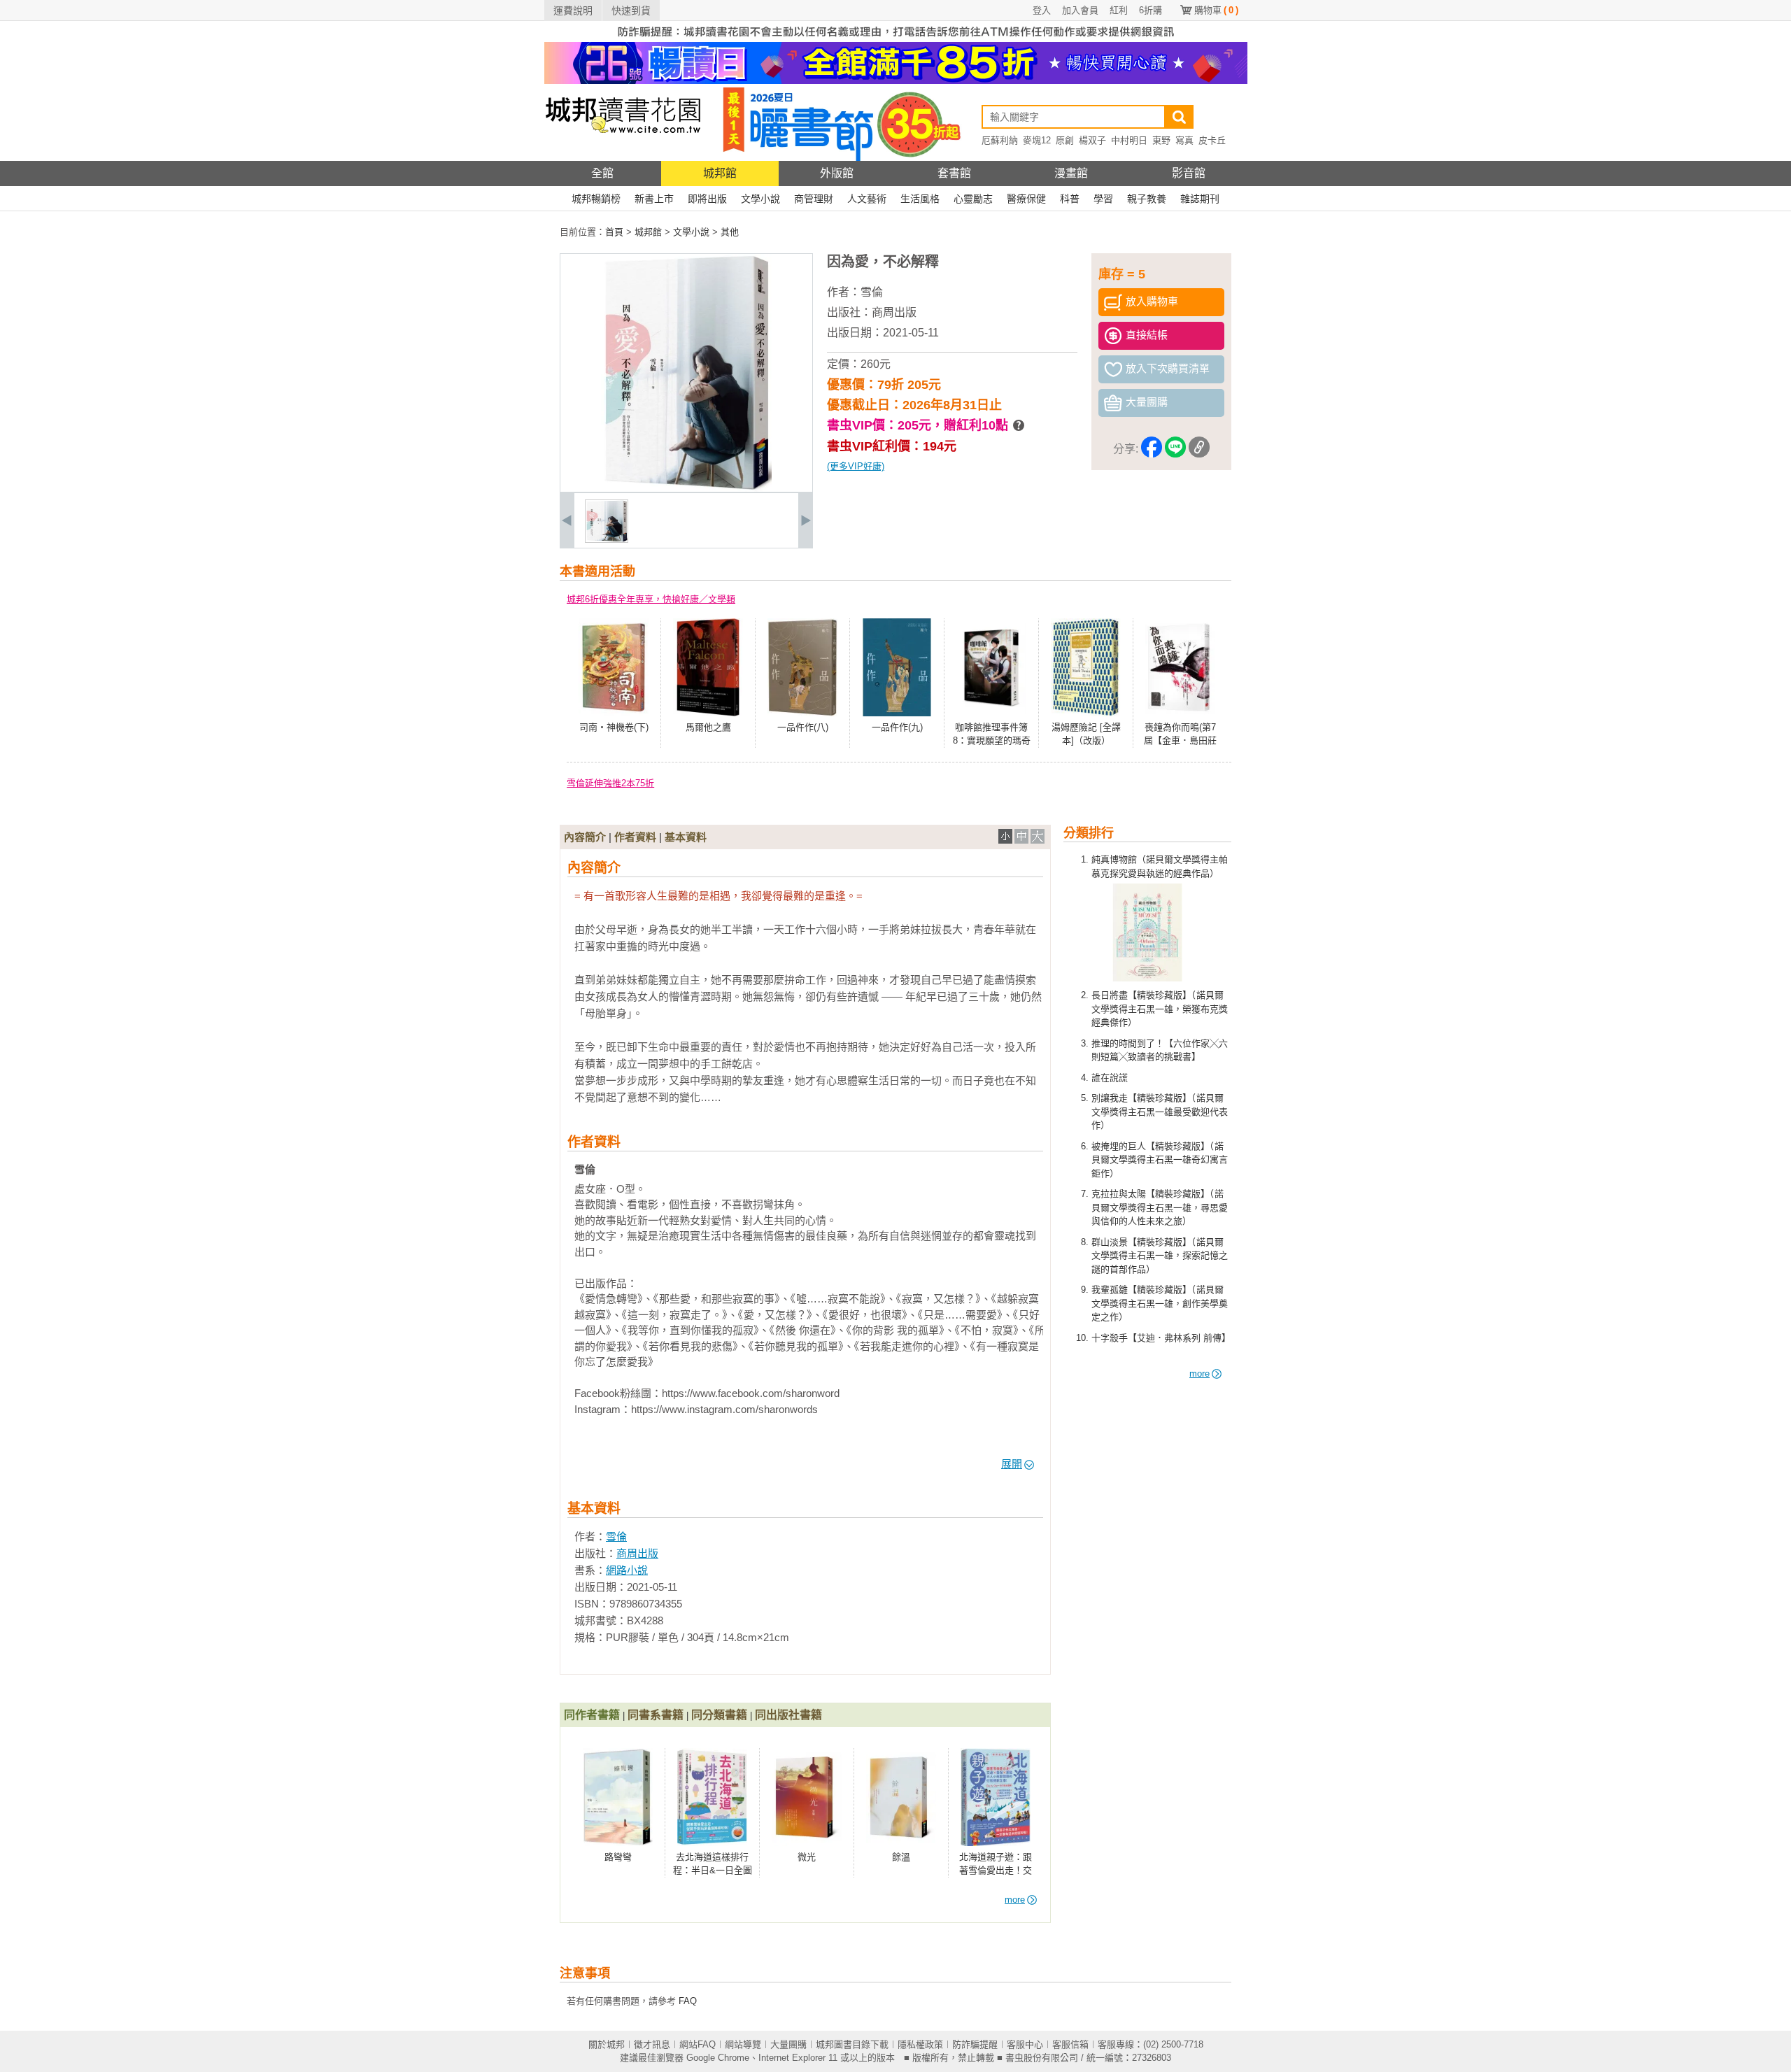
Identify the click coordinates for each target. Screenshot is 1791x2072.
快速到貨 (631, 10)
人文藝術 (867, 199)
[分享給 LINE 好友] (1175, 449)
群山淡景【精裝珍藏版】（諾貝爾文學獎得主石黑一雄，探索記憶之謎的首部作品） (1160, 1256)
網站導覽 (743, 2044)
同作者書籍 (592, 1715)
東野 (1161, 140)
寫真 (1184, 140)
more (1199, 1374)
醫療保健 (1026, 199)
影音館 (1189, 173)
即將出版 (707, 199)
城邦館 (720, 173)
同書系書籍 (656, 1715)
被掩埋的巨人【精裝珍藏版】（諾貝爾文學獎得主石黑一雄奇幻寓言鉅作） (1160, 1160)
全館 (602, 173)
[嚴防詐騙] (896, 39)
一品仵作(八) (803, 727)
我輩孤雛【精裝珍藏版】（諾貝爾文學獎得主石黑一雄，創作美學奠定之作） (1160, 1303)
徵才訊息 (652, 2044)
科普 (1070, 199)
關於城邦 (607, 2044)
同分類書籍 (719, 1715)
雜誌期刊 (1200, 199)
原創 (1065, 140)
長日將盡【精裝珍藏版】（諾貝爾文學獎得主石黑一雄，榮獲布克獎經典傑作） (1160, 1009)
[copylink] (1199, 449)
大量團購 (788, 2044)
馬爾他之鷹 (708, 727)
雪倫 (872, 292)
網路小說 (627, 1570)
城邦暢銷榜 (596, 199)
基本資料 (686, 837)
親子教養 (1147, 199)
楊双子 (1092, 140)
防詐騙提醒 (975, 2044)
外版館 (837, 173)
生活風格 (920, 199)
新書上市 (654, 199)
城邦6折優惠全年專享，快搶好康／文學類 (651, 599)
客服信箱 (1070, 2044)
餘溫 (901, 1857)
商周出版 (894, 312)
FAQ (688, 2001)
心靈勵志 (973, 199)
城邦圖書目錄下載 (852, 2044)
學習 (1103, 199)
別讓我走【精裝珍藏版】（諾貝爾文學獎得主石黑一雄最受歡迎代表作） (1160, 1112)
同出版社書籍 (788, 1715)
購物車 (1216, 10)
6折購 (1151, 10)
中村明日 (1129, 140)
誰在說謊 (1110, 1078)
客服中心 (1025, 2044)
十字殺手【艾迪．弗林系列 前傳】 (1161, 1338)
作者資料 (635, 837)
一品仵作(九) (897, 727)
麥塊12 (1037, 140)
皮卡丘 (1212, 140)
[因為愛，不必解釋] (607, 540)
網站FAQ (698, 2044)
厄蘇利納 (1000, 140)
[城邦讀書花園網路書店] (623, 158)
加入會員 (1080, 10)
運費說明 (573, 10)
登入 (1042, 10)
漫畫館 (1071, 173)
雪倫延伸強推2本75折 (610, 783)
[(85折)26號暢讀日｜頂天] (896, 81)
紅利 (1119, 10)
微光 (807, 1857)
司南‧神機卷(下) (614, 727)
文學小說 (760, 199)
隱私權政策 (920, 2044)
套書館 (954, 173)
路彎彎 (618, 1857)
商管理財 (814, 199)
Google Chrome (718, 2058)
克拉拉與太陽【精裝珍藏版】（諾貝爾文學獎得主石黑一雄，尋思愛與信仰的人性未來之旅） (1160, 1207)
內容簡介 (585, 837)
